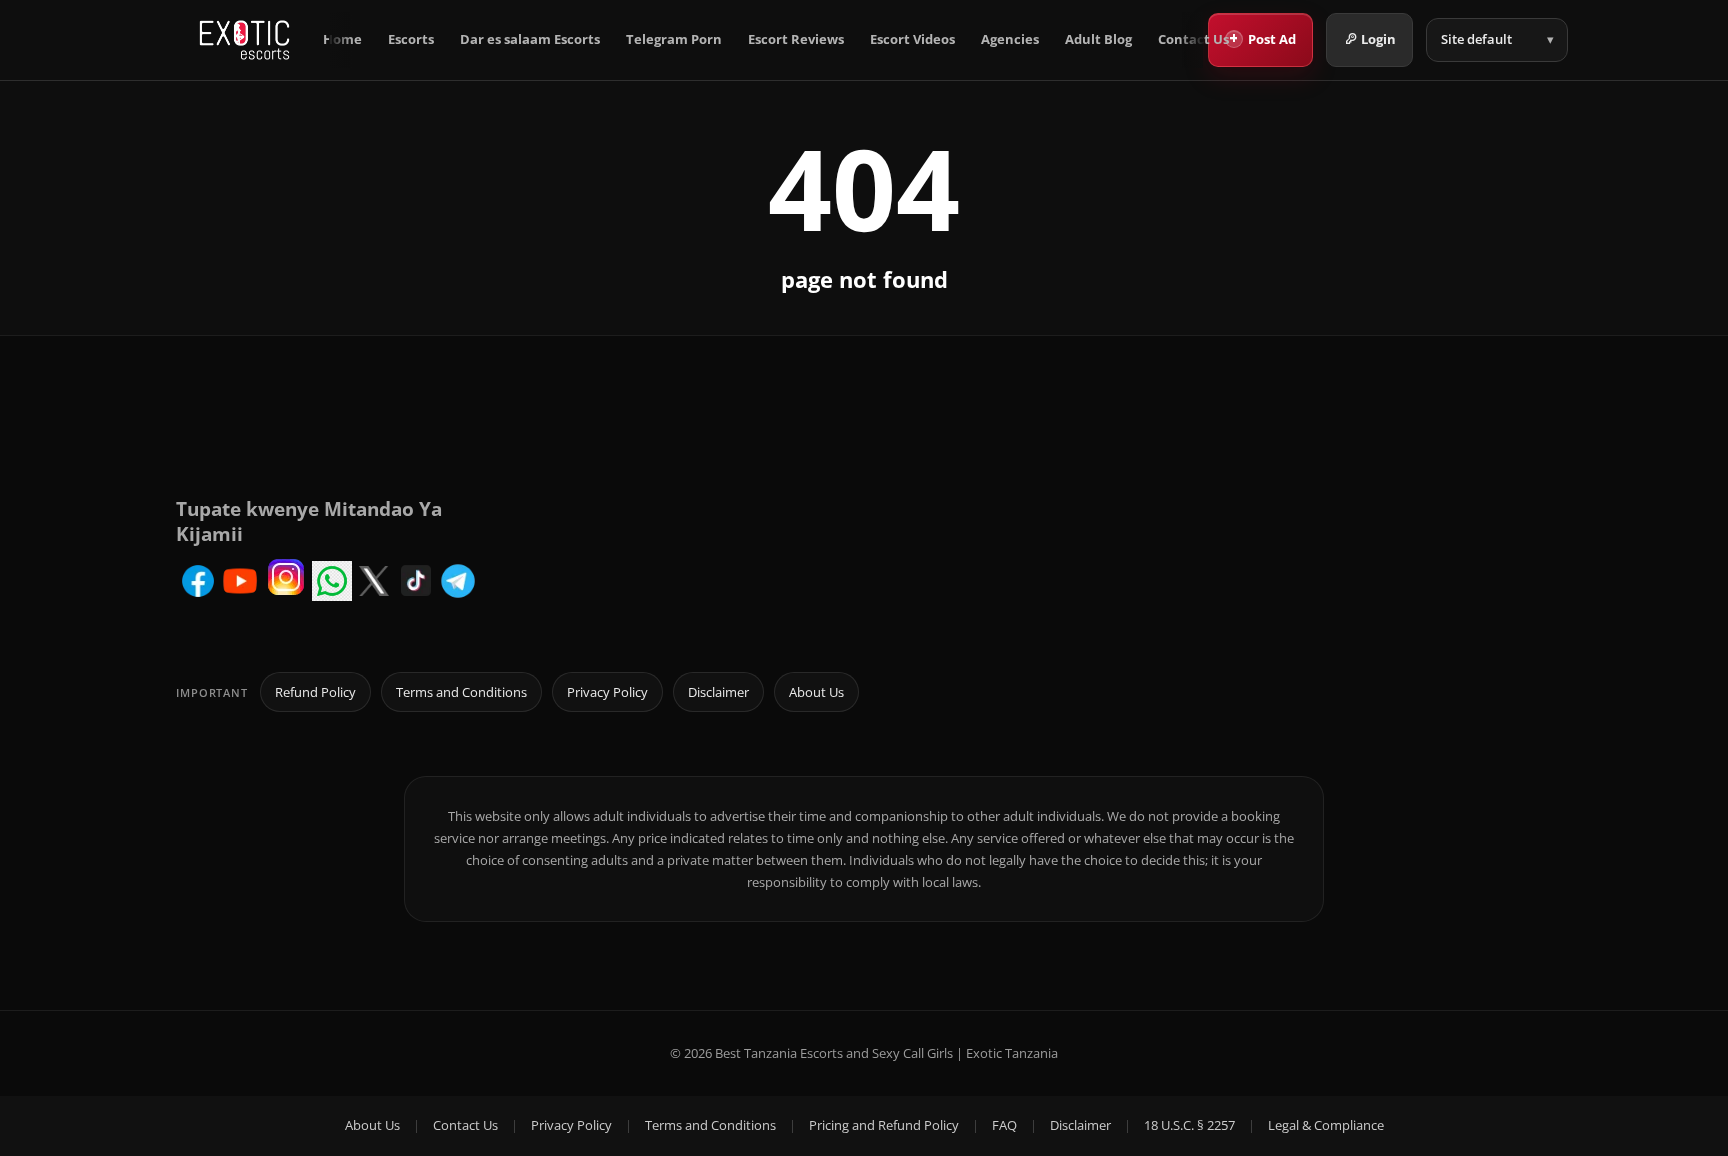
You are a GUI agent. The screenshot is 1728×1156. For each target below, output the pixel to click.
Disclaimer (718, 692)
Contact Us (1193, 39)
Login (1378, 39)
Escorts (411, 39)
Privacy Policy (607, 692)
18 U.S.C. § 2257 (1189, 1125)
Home (342, 39)
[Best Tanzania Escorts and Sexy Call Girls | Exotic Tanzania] (244, 40)
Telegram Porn (674, 39)
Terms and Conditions (461, 692)
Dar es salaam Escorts (530, 39)
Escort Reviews (796, 39)
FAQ (1004, 1125)
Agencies (1010, 39)
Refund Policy (315, 692)
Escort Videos (912, 39)
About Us (816, 692)
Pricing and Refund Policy (884, 1125)
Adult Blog (1098, 39)
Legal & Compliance (1326, 1125)
